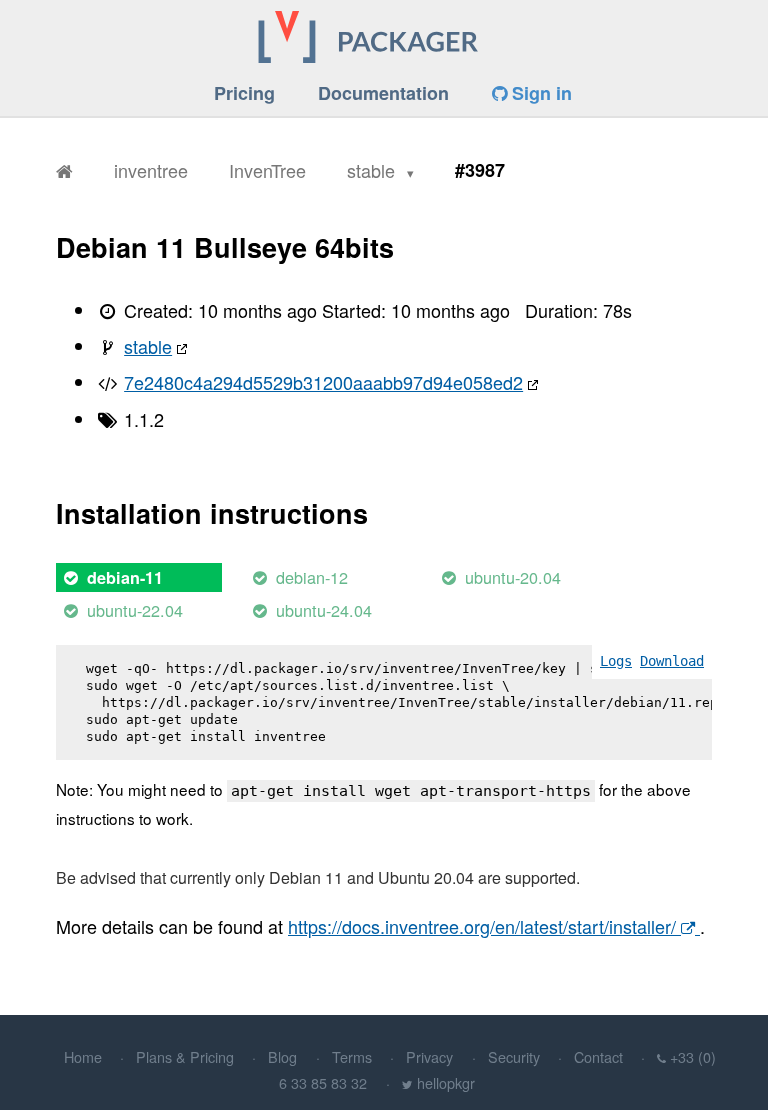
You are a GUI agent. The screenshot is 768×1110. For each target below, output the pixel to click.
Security (514, 1056)
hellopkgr (446, 1082)
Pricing (244, 93)
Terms (352, 1056)
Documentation (383, 93)
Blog (282, 1056)
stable (373, 170)
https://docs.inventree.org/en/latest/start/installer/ (484, 926)
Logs (616, 661)
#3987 (480, 170)
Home (83, 1056)
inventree (151, 170)
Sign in (539, 93)
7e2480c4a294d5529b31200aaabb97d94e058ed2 (323, 382)
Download (672, 661)
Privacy (429, 1056)
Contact (598, 1056)
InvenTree (267, 170)
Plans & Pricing (185, 1056)
